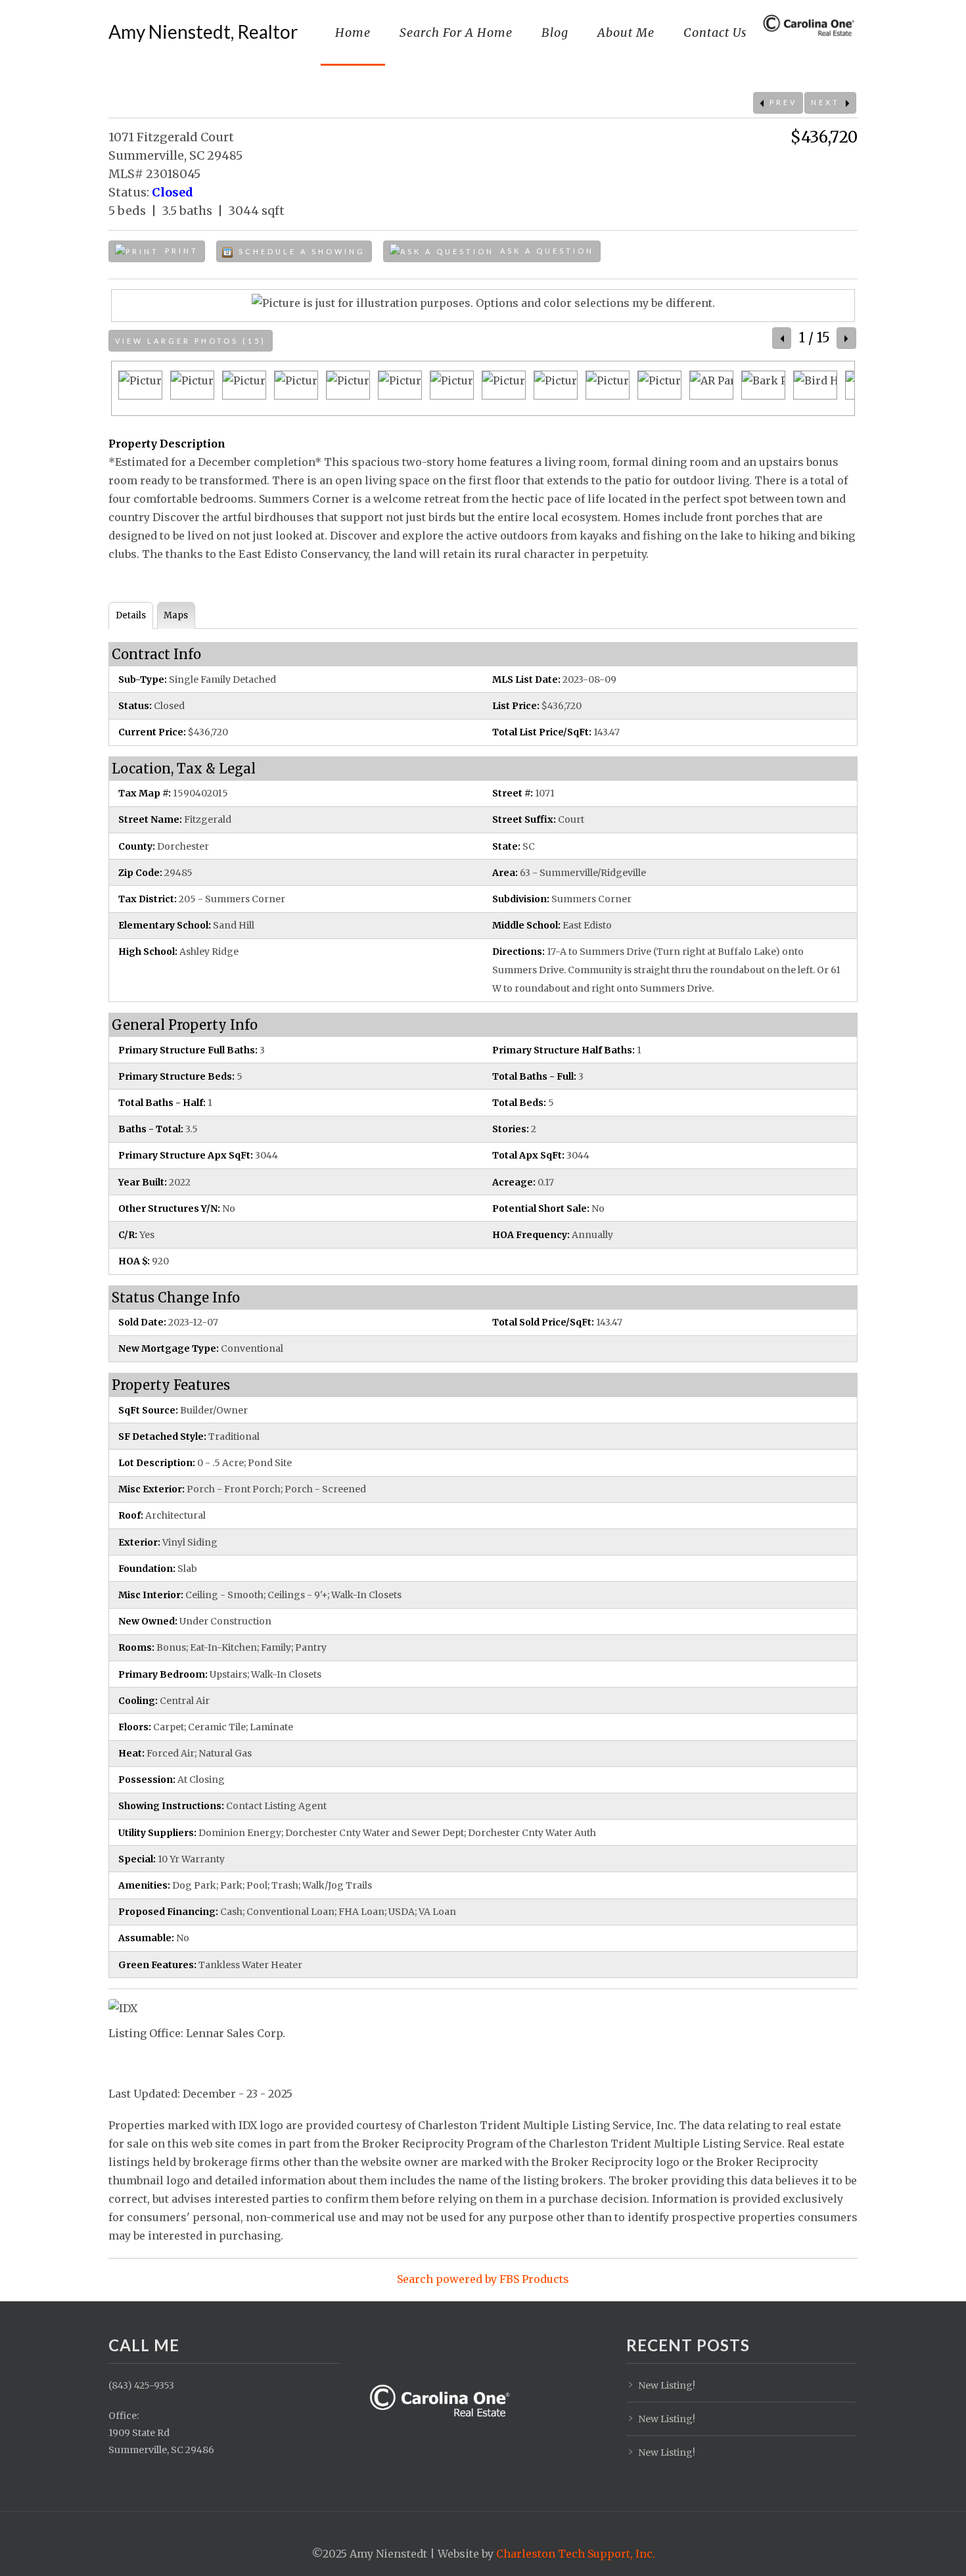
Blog (555, 33)
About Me (626, 33)
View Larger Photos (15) (191, 341)
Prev (781, 102)
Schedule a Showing (300, 251)
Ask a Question (545, 251)
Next (827, 102)
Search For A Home (456, 33)
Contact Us (715, 33)
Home (353, 33)
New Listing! (667, 2385)
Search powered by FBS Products (483, 2279)
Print (180, 251)
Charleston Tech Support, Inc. (576, 2554)
